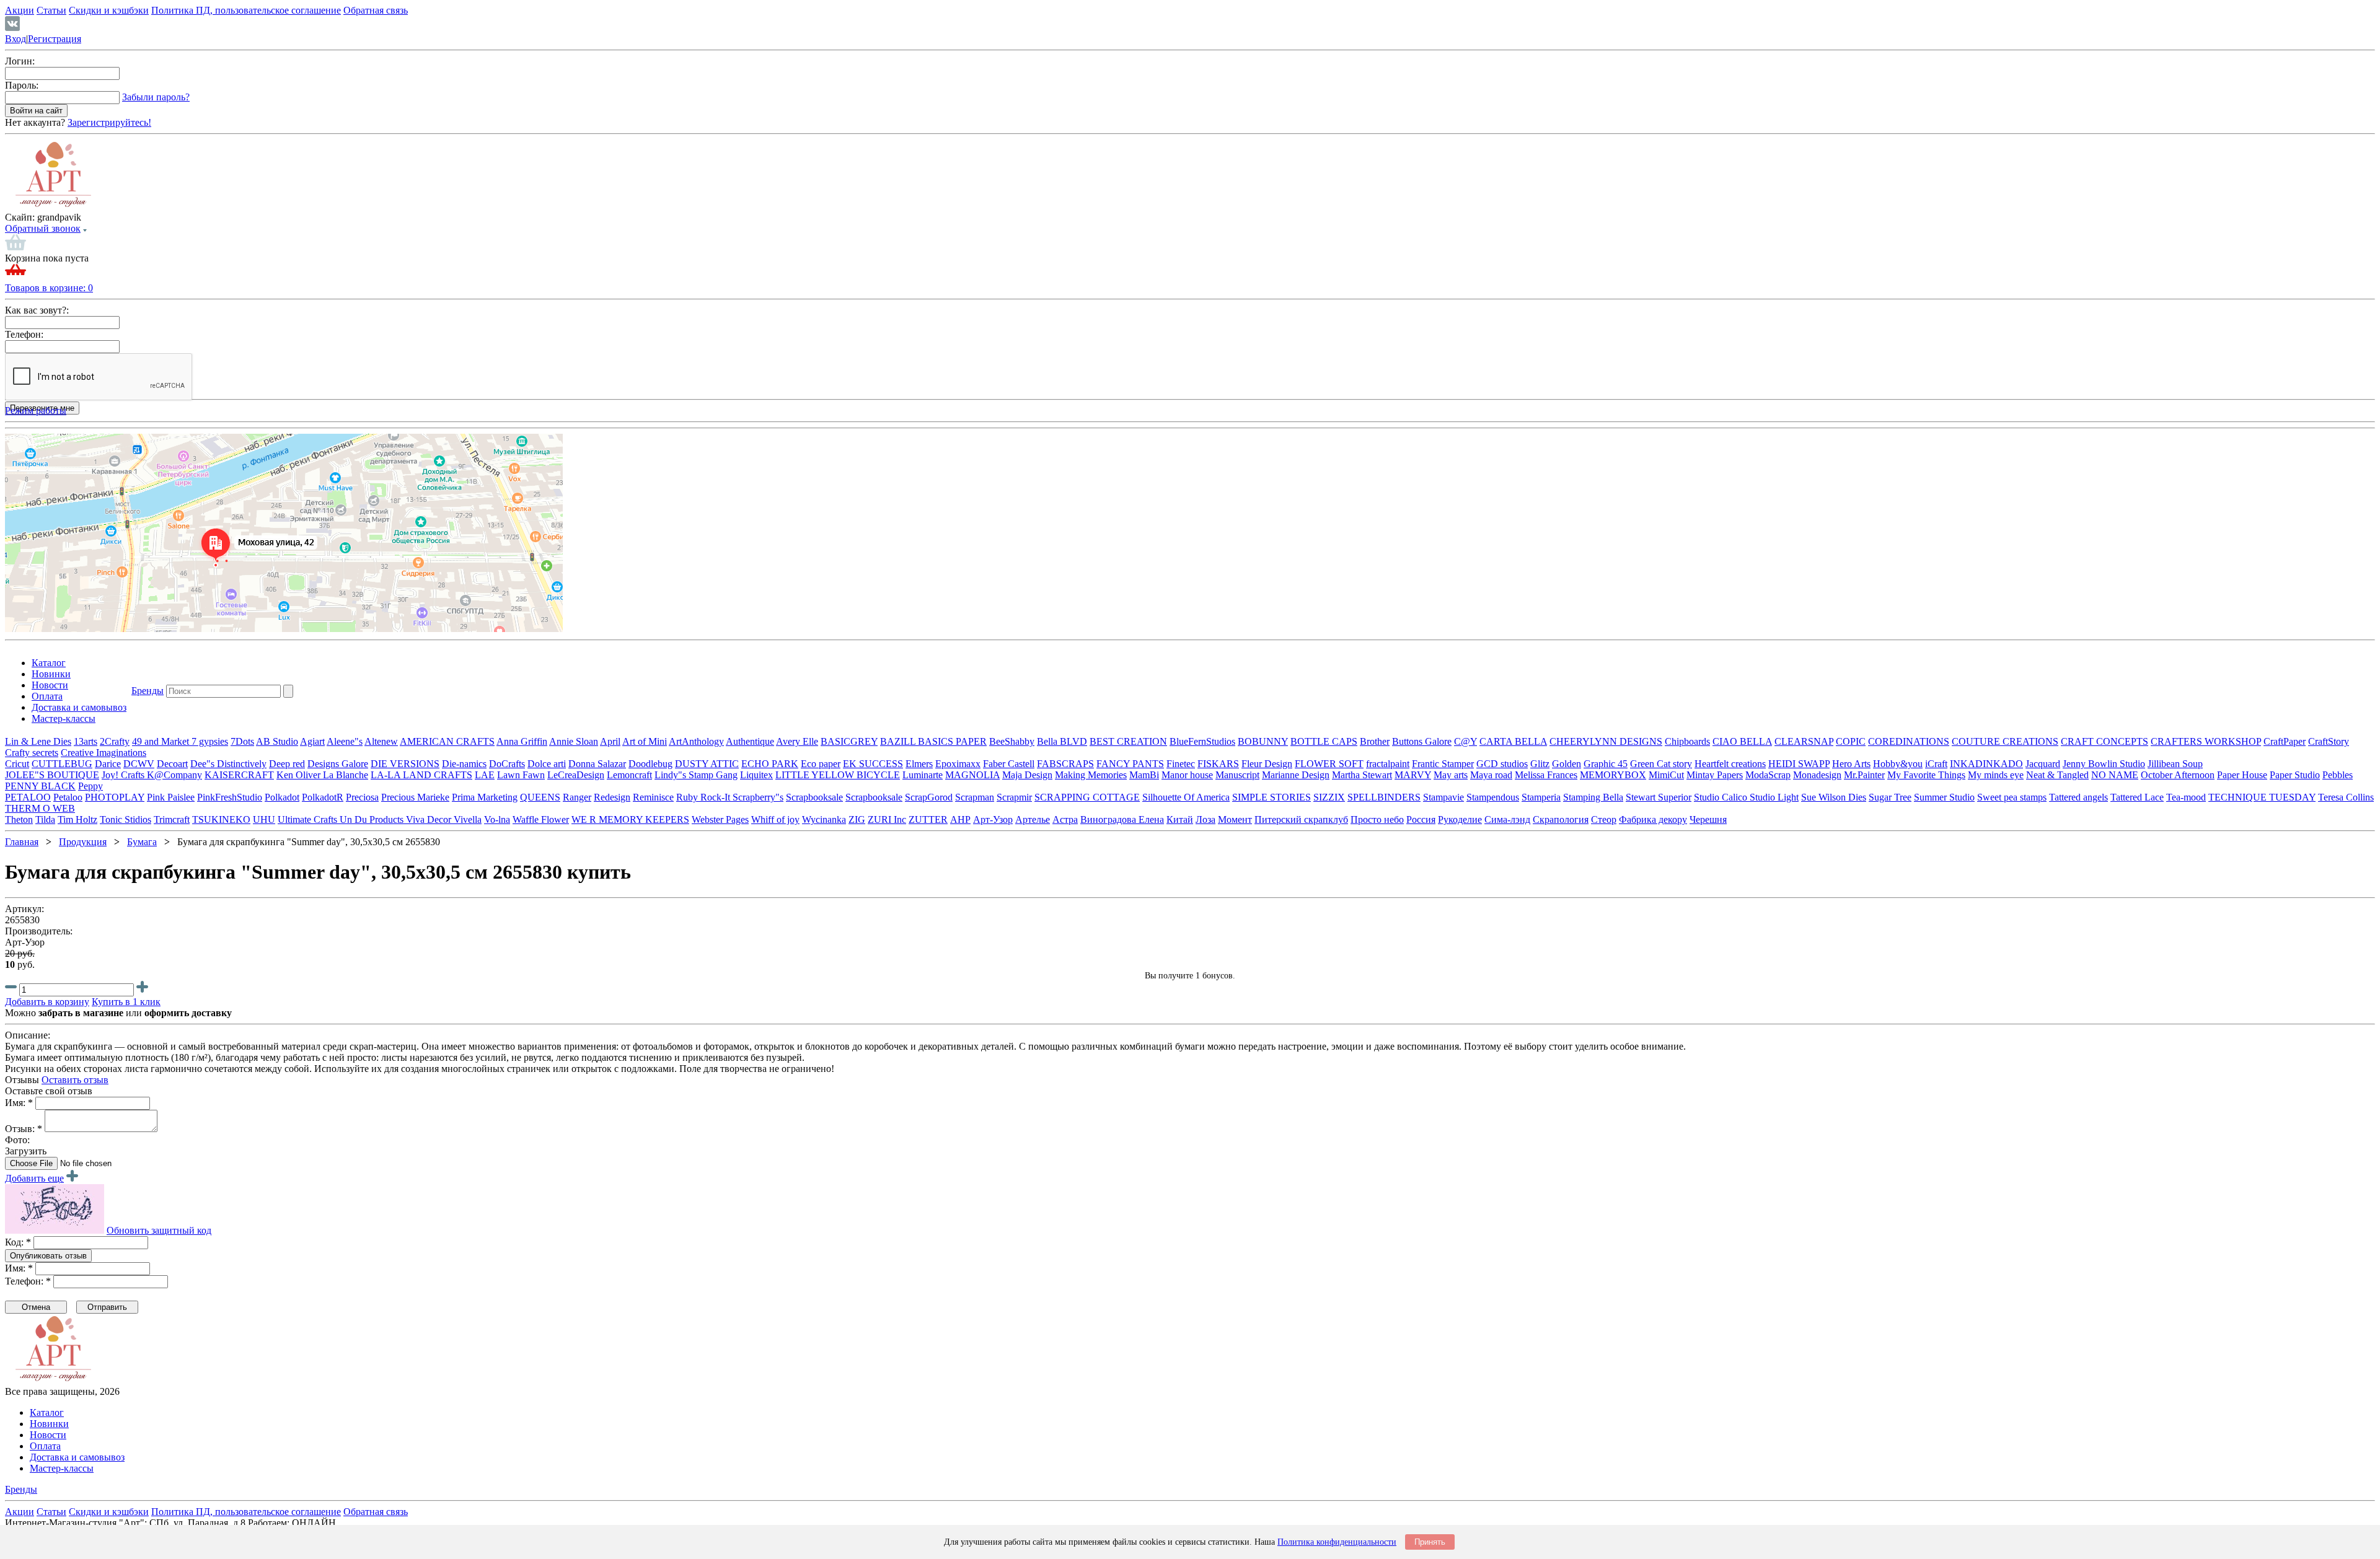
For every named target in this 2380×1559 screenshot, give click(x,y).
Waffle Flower (541, 819)
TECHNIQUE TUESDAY (2262, 797)
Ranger (577, 797)
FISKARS (1218, 764)
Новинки (51, 674)
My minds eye (1996, 775)
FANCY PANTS (1130, 764)
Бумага (142, 842)
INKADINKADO (1986, 764)
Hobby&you (1898, 764)
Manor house (1187, 775)
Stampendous (1493, 797)
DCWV (139, 764)
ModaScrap (1768, 775)
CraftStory (2329, 741)
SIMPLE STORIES (1272, 797)
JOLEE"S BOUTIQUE (52, 775)
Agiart (312, 741)
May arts (1451, 775)
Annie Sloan (574, 741)
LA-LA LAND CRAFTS (421, 775)
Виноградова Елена (1122, 819)
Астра (1065, 819)
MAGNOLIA (972, 775)
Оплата (47, 696)
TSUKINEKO (221, 819)
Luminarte (923, 775)
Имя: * (19, 1103)
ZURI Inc (887, 819)
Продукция (83, 842)
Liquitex (756, 775)
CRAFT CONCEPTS (2105, 741)
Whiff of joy (775, 819)
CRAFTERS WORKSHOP (2206, 741)
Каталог (49, 663)
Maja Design (1027, 775)
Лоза (1205, 819)
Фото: (17, 1140)
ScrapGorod (929, 797)
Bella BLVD (1062, 741)
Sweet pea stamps (2012, 797)
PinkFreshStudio (230, 797)
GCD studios (1502, 764)
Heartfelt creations (1730, 764)
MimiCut (1666, 775)
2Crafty (115, 741)
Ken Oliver (300, 775)
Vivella (468, 819)
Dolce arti (547, 764)
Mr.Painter (1864, 775)
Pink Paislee (171, 797)
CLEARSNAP (1804, 741)
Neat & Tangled (2057, 775)
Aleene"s (345, 741)
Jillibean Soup (2175, 764)
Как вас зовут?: (37, 310)
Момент (1235, 819)
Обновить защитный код (159, 1230)
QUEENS (540, 797)
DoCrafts (507, 764)
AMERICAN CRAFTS (447, 741)
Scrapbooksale (814, 797)
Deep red (287, 764)
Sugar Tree (1890, 797)
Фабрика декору (1653, 819)
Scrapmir (1014, 797)
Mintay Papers (1715, 775)
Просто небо (1377, 819)
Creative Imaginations (104, 753)
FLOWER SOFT (1329, 764)
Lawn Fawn (521, 775)
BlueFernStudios (1202, 741)
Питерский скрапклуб (1301, 819)
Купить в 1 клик (126, 1002)
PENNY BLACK (40, 786)
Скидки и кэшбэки (109, 10)
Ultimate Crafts (309, 819)
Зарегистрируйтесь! (109, 122)
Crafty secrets (32, 753)
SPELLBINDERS (1384, 797)
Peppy (90, 786)
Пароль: (22, 85)
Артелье (1033, 819)
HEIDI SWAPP (1799, 764)
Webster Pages (720, 819)
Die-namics (464, 764)
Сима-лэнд (1507, 819)
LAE (485, 775)
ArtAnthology (696, 741)
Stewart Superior (1659, 797)
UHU (264, 819)
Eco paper (821, 764)
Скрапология (1561, 819)
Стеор (1604, 819)
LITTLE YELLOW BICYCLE (838, 775)
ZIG (857, 819)
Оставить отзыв (75, 1080)
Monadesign (1817, 775)
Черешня (1708, 819)
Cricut (17, 764)
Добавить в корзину (47, 1002)
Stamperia (1541, 797)
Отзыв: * (24, 1129)
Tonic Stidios (126, 819)
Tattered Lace (2137, 797)
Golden (1567, 764)
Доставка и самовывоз (79, 707)
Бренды (148, 691)
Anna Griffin (522, 741)
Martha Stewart (1362, 775)
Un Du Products (373, 819)
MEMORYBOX (1613, 775)
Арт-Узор (993, 819)
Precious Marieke (415, 797)
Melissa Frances (1546, 775)
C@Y (1465, 741)
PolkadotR (323, 797)
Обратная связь (376, 10)
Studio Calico (1722, 797)
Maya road (1491, 775)
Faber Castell (1009, 764)
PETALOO (28, 797)
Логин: (20, 61)
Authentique (750, 741)
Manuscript (1237, 775)
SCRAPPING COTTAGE (1087, 797)
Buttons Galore (1422, 741)
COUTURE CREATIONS (2005, 741)
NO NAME (2115, 775)
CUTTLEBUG (62, 764)
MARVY (1413, 775)
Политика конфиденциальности (1337, 1542)
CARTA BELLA (1513, 741)
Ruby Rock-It (704, 797)
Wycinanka (824, 819)
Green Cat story (1661, 764)
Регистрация (55, 39)
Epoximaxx (958, 764)
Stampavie (1443, 797)
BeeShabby (1012, 741)
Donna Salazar (597, 764)
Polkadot (282, 797)
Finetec (1181, 764)
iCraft (1936, 764)
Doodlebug (650, 764)
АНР (960, 819)
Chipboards (1687, 741)
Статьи (51, 10)
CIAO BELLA (1742, 741)
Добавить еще (34, 1178)
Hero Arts (1851, 764)
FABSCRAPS (1065, 764)
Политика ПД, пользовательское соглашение (246, 10)
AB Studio (277, 741)
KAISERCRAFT (239, 775)
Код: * (18, 1242)
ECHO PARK (770, 764)
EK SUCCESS (873, 764)
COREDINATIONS (1909, 741)
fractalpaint (1388, 764)
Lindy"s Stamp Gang (696, 775)
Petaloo (68, 797)
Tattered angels (2078, 797)
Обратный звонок (43, 228)
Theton (19, 819)
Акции (20, 10)
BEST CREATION (1128, 741)
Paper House (2242, 775)
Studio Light (1774, 797)
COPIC (1851, 741)
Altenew (381, 741)
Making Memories (1091, 775)
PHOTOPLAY (115, 797)
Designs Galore (338, 764)
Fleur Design (1267, 764)
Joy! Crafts (124, 775)
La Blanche (346, 775)
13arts (86, 741)
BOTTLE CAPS (1324, 741)
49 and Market (162, 741)
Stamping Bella (1593, 797)
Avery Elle (797, 741)
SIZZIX (1329, 797)
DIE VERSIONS (405, 764)
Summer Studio (1944, 797)
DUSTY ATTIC (707, 764)
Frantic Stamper (1443, 764)
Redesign (612, 797)
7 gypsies (210, 741)
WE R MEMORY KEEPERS (630, 819)
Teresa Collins (2346, 797)
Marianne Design (1296, 775)
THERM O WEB (40, 808)
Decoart (172, 764)
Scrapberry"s (758, 797)
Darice (108, 764)
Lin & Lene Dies (38, 741)
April (610, 741)
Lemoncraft (629, 775)
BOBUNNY (1263, 741)
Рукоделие (1460, 819)
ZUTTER (928, 819)
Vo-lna (497, 819)
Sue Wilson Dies (1834, 797)
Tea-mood (2186, 797)
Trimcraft (172, 819)
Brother (1375, 741)
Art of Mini (645, 741)
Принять (1430, 1542)
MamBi (1144, 775)
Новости (50, 685)
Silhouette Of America (1186, 797)
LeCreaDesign (576, 775)
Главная (22, 842)
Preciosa (362, 797)
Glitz (1540, 764)
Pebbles (2338, 775)
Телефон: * (28, 1281)
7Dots (242, 741)
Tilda (45, 819)
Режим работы (36, 411)
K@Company (174, 775)
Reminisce (653, 797)
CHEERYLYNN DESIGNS (1606, 741)
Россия (1421, 819)
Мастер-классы (64, 718)
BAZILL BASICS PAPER (933, 741)
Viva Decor (430, 819)
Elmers (919, 764)
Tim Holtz (77, 819)
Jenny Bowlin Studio (2104, 764)
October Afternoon (2178, 775)
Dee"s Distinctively (228, 764)
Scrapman (975, 797)
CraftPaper (2285, 741)
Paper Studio (2295, 775)
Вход (15, 39)
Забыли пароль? (156, 97)
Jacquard (2043, 764)
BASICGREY (849, 741)
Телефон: (24, 334)
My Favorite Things (1926, 775)
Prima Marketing (485, 797)
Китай (1180, 819)
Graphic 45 (1606, 764)
